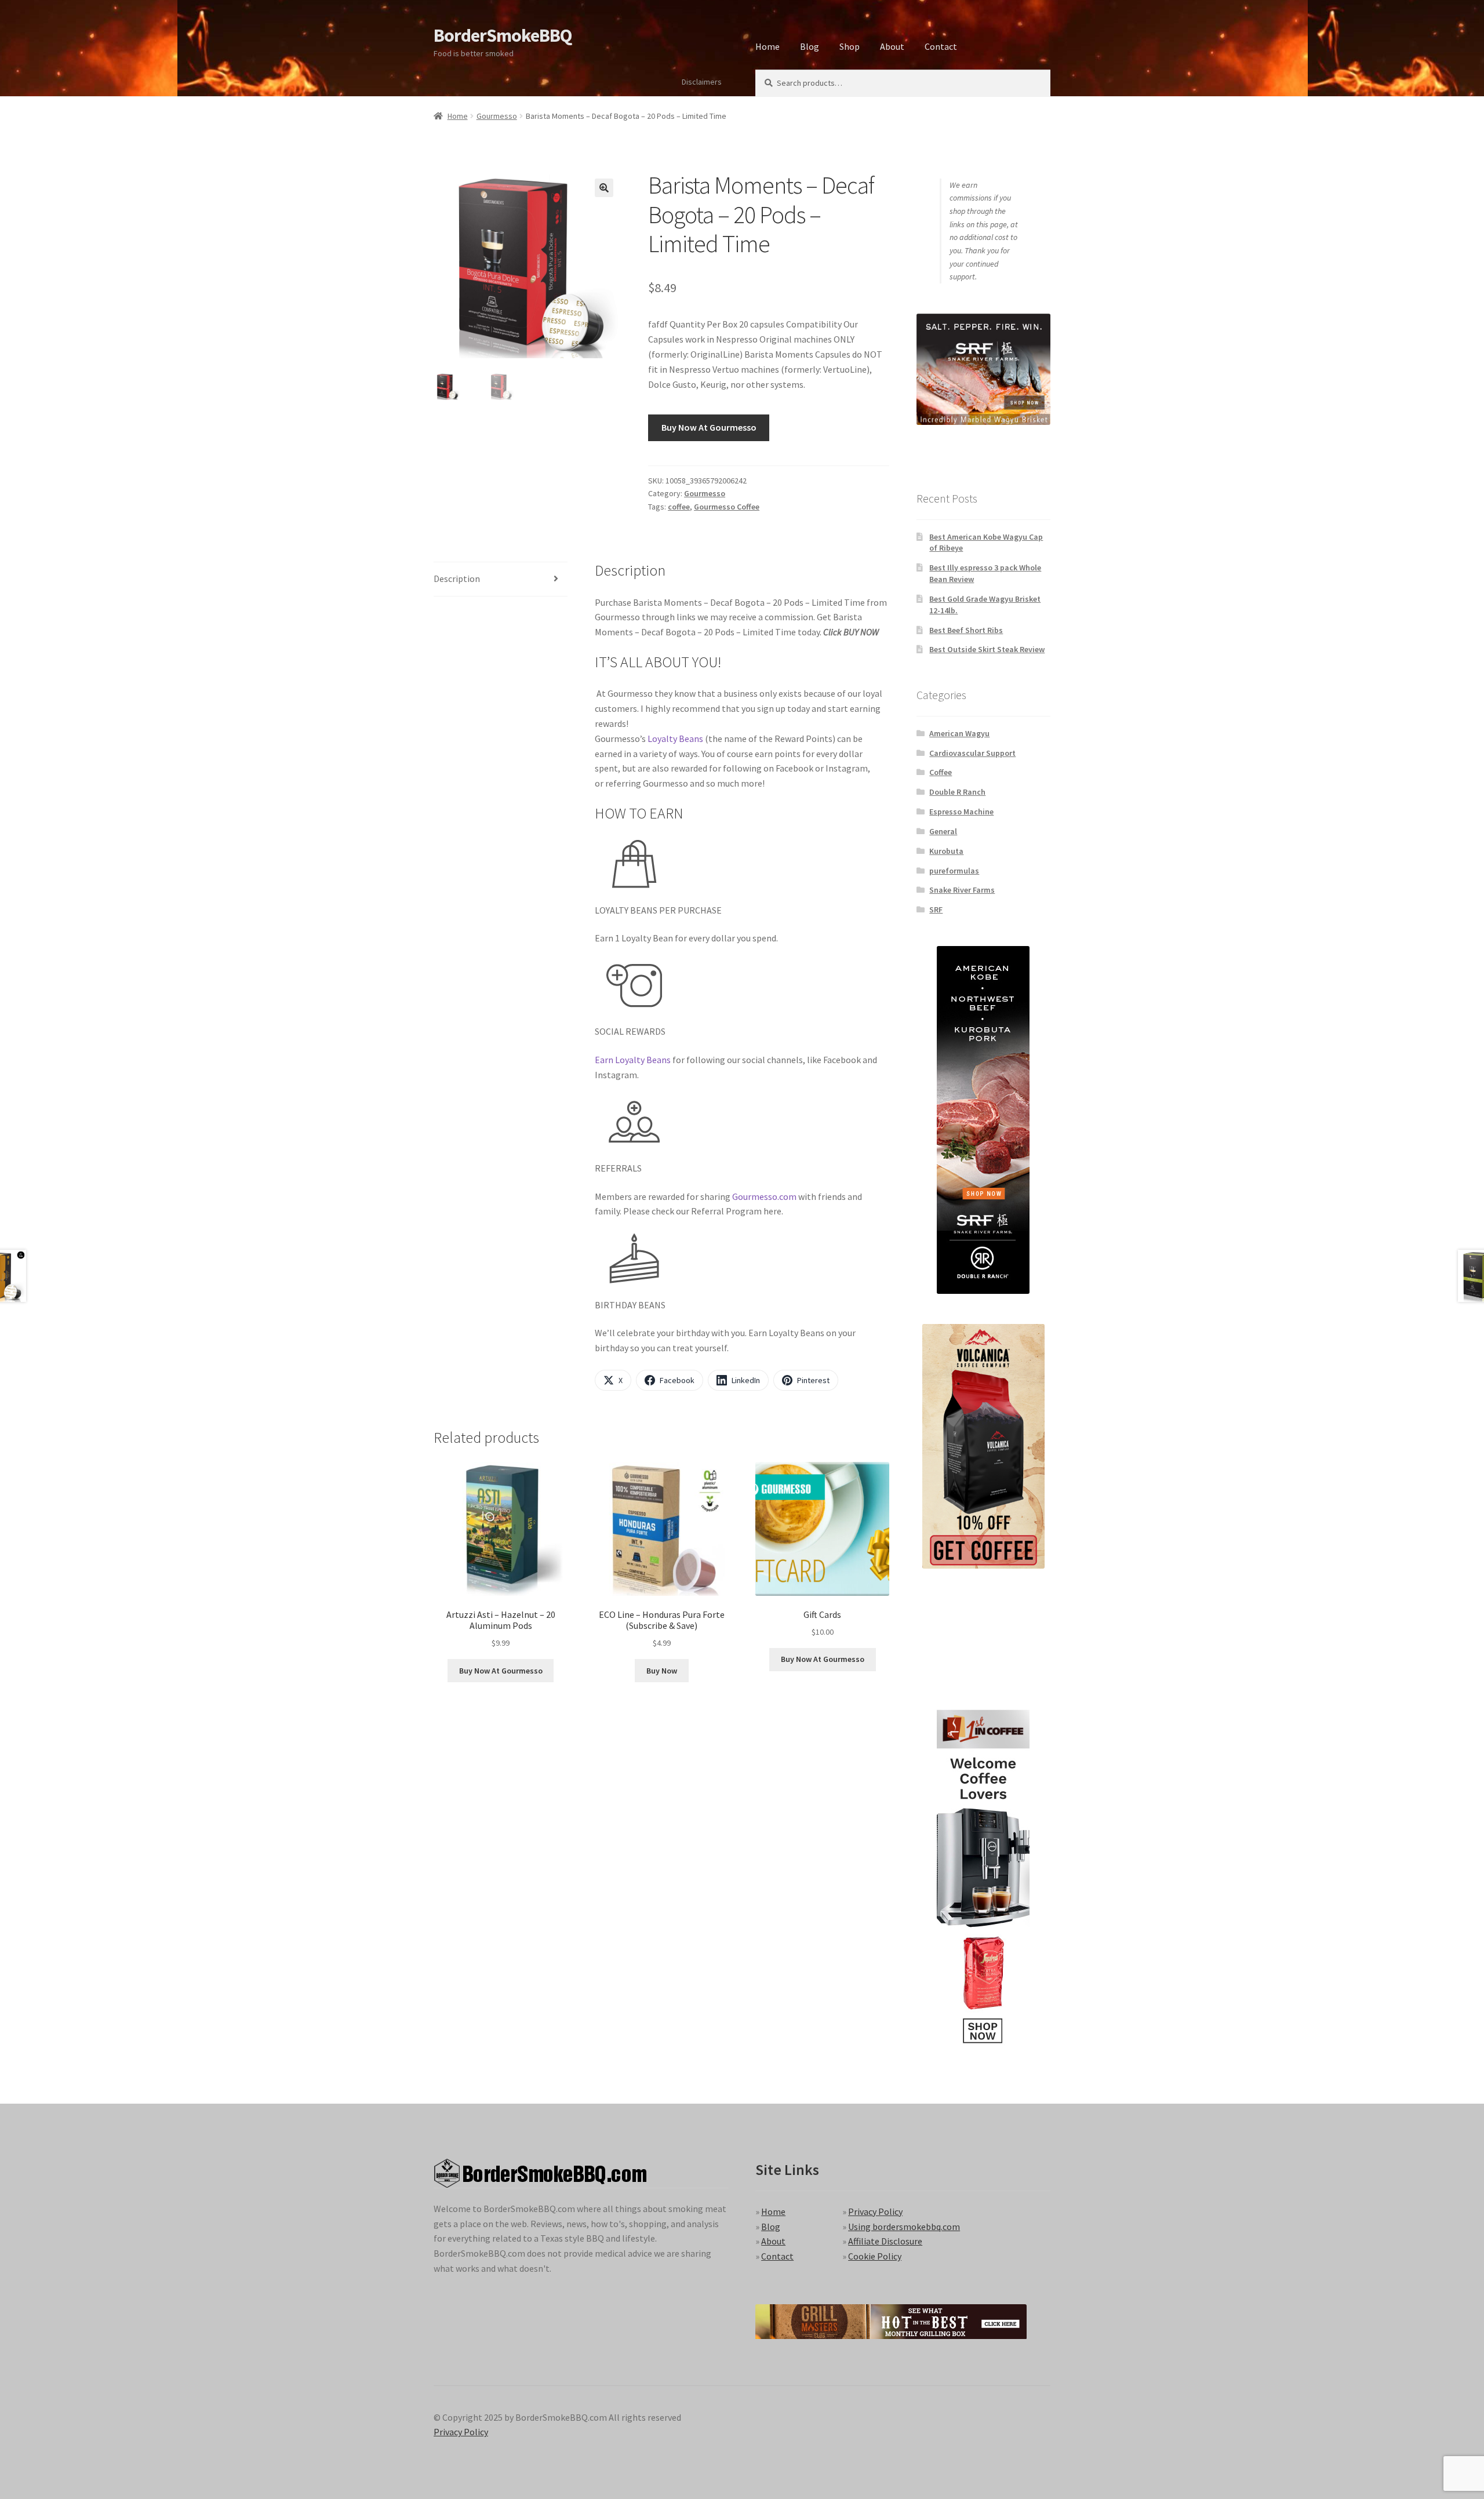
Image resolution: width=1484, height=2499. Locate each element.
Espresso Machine (961, 812)
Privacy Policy (875, 2211)
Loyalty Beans (675, 739)
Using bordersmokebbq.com (904, 2227)
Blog (810, 46)
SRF (936, 910)
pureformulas (954, 871)
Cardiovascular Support (972, 753)
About (892, 46)
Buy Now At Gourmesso (709, 427)
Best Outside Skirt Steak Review (987, 649)
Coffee (941, 772)
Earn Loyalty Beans (633, 1060)
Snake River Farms (962, 890)
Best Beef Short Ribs (966, 630)
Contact (941, 46)
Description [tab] (457, 579)
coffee (679, 507)
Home (768, 46)
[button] (604, 188)
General (943, 831)
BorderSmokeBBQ (503, 35)
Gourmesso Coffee (727, 507)
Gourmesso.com (764, 1196)
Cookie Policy (875, 2256)
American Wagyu (959, 733)
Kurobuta (946, 851)
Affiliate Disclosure (885, 2241)
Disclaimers (702, 82)
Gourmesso (497, 116)
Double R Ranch (957, 792)
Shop (850, 46)
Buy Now (662, 1671)
